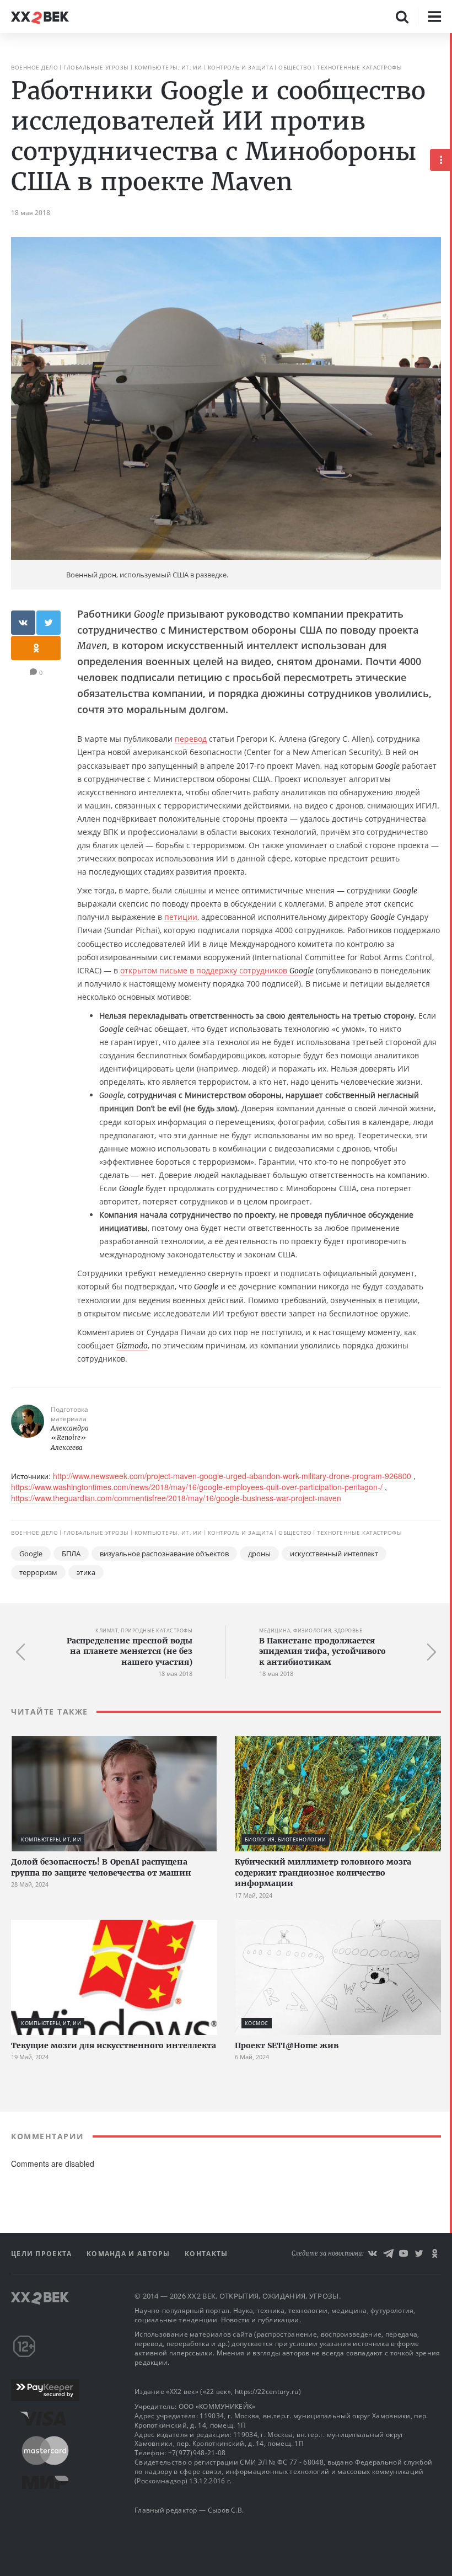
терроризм (38, 1572)
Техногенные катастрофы (359, 67)
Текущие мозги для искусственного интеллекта (114, 2045)
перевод (191, 739)
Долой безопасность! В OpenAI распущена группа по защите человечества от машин (101, 1867)
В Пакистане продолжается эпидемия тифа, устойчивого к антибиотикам (322, 1651)
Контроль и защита (241, 67)
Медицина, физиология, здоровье (311, 1630)
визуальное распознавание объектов (164, 1554)
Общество (295, 67)
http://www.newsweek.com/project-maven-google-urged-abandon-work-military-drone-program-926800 (233, 1476)
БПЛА (71, 1554)
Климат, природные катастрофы (144, 1630)
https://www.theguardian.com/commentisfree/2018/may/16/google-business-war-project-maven (176, 1498)
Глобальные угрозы (96, 67)
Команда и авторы (130, 2254)
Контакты (206, 2254)
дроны (259, 1554)
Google (31, 1554)
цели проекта (43, 2254)
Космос (257, 2023)
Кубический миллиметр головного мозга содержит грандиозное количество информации (323, 1873)
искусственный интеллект (334, 1554)
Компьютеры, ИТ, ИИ (168, 67)
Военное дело (34, 67)
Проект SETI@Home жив (287, 2045)
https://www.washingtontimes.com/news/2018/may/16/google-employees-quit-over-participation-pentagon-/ (198, 1487)
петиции (181, 917)
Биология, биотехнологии (286, 1839)
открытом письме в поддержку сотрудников (217, 970)
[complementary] (451, 1305)
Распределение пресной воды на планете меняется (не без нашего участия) (130, 1651)
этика (86, 1572)
